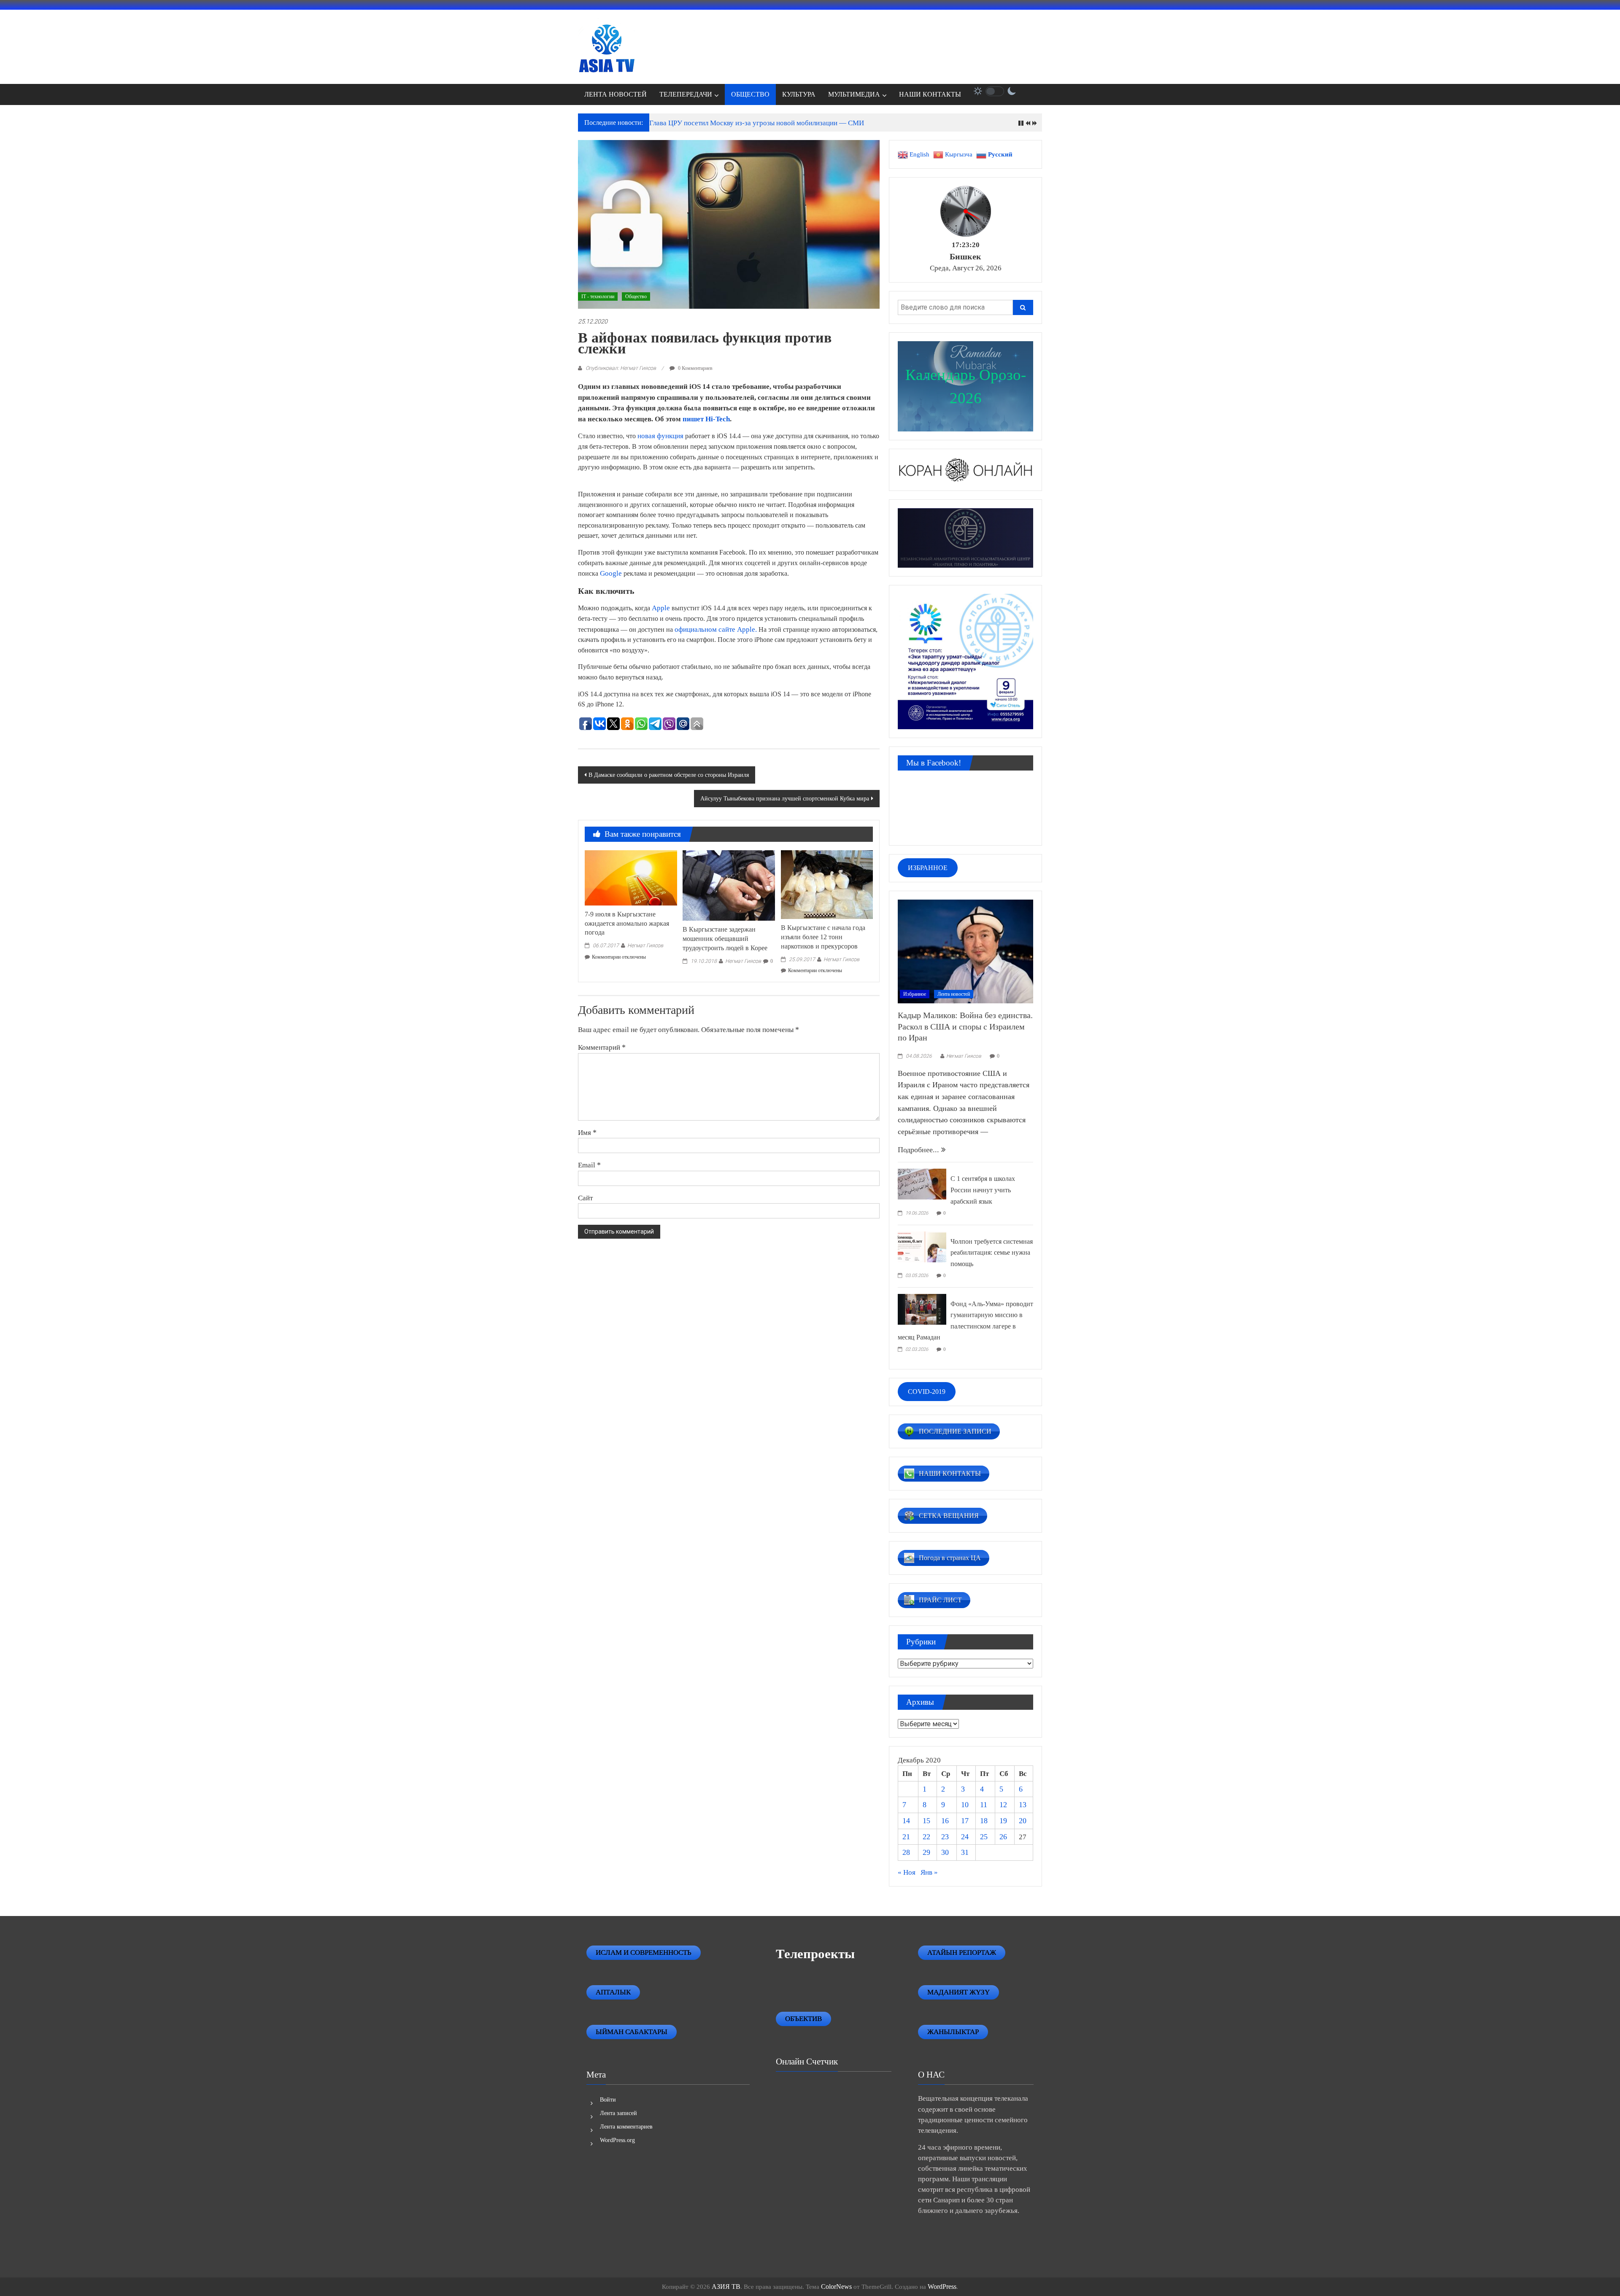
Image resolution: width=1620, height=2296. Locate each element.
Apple (661, 608)
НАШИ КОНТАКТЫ (930, 94)
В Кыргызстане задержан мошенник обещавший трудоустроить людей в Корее (725, 939)
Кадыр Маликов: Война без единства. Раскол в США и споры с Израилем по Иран (965, 1026)
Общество (636, 296)
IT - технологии (598, 296)
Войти (608, 2100)
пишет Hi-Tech (706, 419)
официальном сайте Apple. (716, 629)
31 (965, 1852)
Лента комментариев (626, 2127)
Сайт (585, 1198)
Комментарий (602, 1047)
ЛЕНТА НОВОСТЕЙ (616, 94)
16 (945, 1821)
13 (1023, 1805)
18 (984, 1821)
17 (965, 1821)
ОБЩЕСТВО (750, 94)
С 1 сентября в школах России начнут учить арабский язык (983, 1190)
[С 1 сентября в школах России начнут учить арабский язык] (922, 1183)
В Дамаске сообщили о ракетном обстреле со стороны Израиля (669, 775)
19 (1003, 1821)
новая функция (660, 436)
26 (1003, 1837)
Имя (587, 1132)
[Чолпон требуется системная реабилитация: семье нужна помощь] (922, 1246)
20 (1023, 1821)
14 (906, 1821)
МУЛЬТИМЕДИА (854, 94)
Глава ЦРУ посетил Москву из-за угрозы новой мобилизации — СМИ (757, 123)
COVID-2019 (927, 1392)
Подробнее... (919, 1150)
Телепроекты (815, 1954)
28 (906, 1852)
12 (1003, 1805)
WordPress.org (617, 2140)
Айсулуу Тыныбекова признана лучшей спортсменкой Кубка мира (785, 799)
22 (926, 1837)
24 (965, 1837)
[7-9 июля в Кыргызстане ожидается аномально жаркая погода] (631, 877)
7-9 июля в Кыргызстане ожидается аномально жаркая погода (627, 923)
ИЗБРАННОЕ (928, 868)
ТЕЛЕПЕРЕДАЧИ (686, 94)
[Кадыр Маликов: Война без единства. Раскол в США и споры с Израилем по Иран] (965, 951)
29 (926, 1852)
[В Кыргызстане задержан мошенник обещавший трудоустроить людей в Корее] (729, 885)
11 (984, 1805)
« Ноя (907, 1872)
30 (945, 1852)
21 (906, 1837)
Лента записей (618, 2113)
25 (984, 1837)
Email (589, 1165)
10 (965, 1805)
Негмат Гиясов (645, 945)
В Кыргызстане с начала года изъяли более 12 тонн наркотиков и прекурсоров (823, 937)
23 (945, 1837)
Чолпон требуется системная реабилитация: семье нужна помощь (992, 1253)
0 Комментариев (695, 368)
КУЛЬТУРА (799, 94)
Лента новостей (954, 994)
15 (926, 1821)
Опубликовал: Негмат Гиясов (621, 368)
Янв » (929, 1872)
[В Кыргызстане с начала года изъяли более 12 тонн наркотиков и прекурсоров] (827, 884)
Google (611, 573)
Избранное (915, 994)
